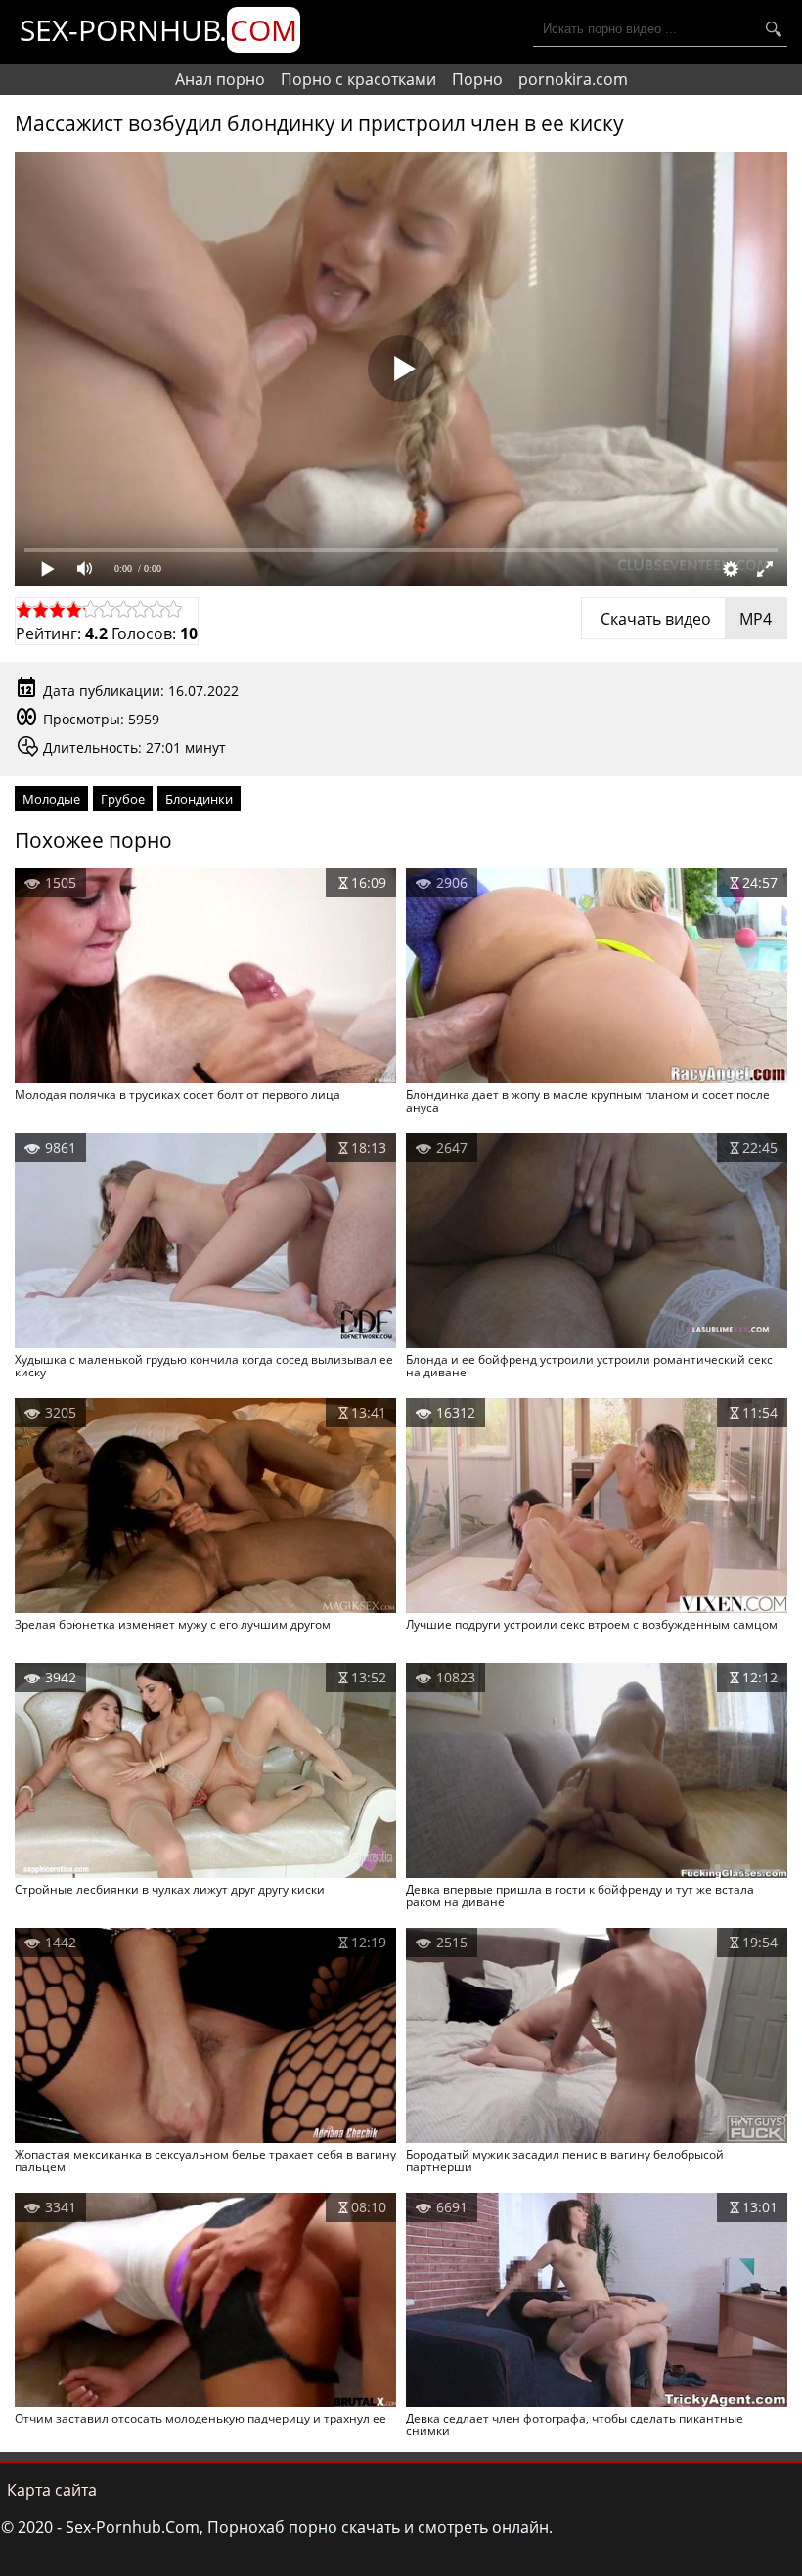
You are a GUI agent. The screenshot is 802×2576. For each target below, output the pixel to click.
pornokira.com (573, 79)
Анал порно (220, 79)
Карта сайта (52, 2490)
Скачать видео (684, 619)
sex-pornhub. (158, 30)
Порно (477, 79)
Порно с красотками (358, 79)
